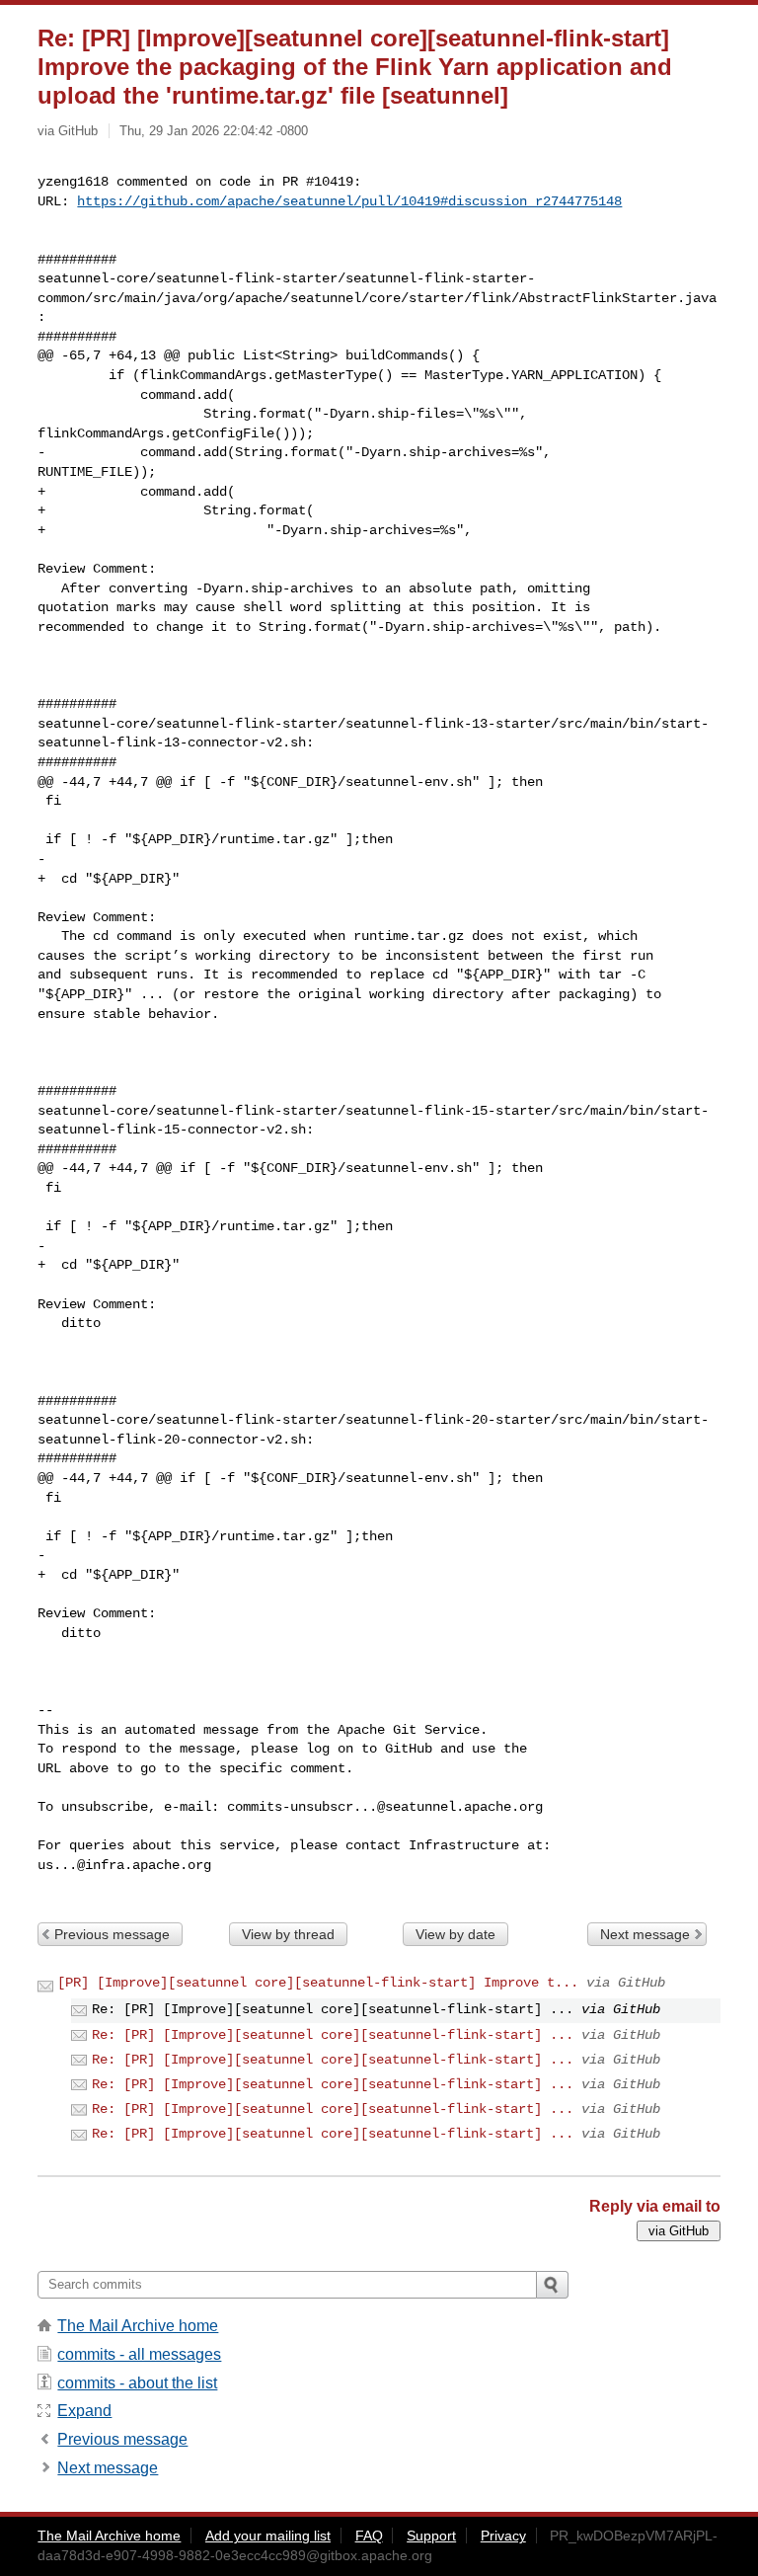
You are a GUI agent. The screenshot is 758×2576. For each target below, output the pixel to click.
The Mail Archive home (138, 2326)
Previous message (112, 1934)
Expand (84, 2411)
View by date (455, 1934)
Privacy (503, 2536)
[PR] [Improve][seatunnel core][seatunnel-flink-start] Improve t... (318, 1983)
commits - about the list (137, 2383)
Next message (645, 1934)
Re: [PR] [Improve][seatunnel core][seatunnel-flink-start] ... (333, 2035)
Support (431, 2536)
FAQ (369, 2536)
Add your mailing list (268, 2536)
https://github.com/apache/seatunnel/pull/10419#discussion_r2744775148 (349, 201)
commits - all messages (139, 2354)
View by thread (288, 1934)
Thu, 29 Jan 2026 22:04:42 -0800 (214, 131)
